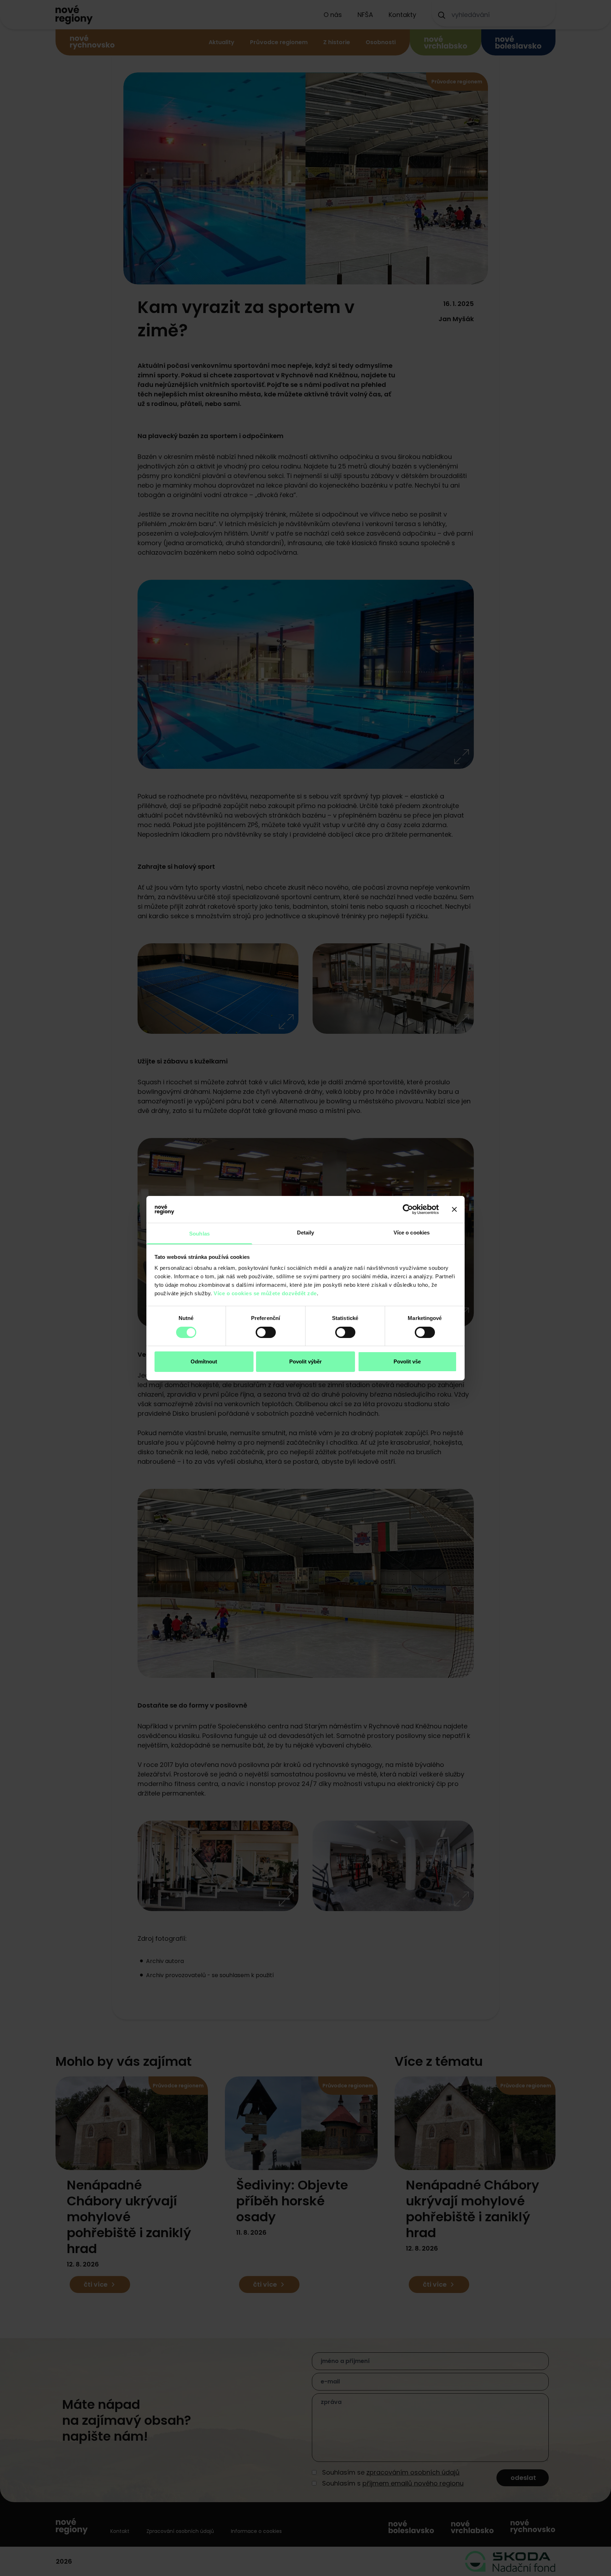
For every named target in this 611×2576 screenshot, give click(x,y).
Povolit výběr (305, 1361)
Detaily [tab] (306, 1233)
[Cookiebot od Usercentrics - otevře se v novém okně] (408, 1209)
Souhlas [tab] (199, 1234)
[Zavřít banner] (454, 1209)
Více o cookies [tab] (412, 1233)
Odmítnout (204, 1361)
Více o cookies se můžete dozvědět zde (265, 1293)
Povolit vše (407, 1361)
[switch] (266, 1332)
